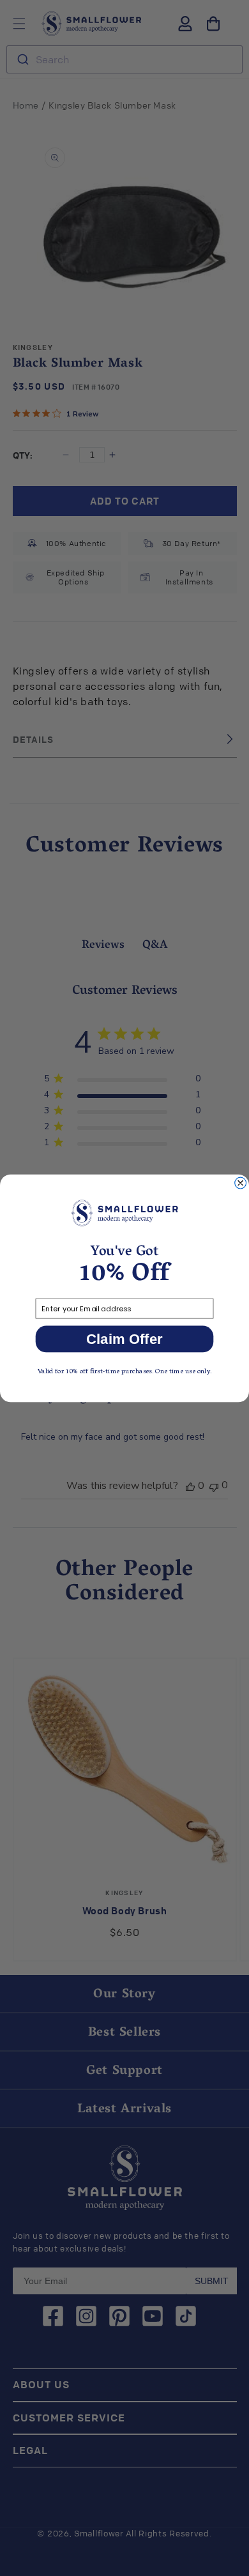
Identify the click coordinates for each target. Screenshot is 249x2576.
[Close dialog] (241, 1183)
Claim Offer (124, 1338)
